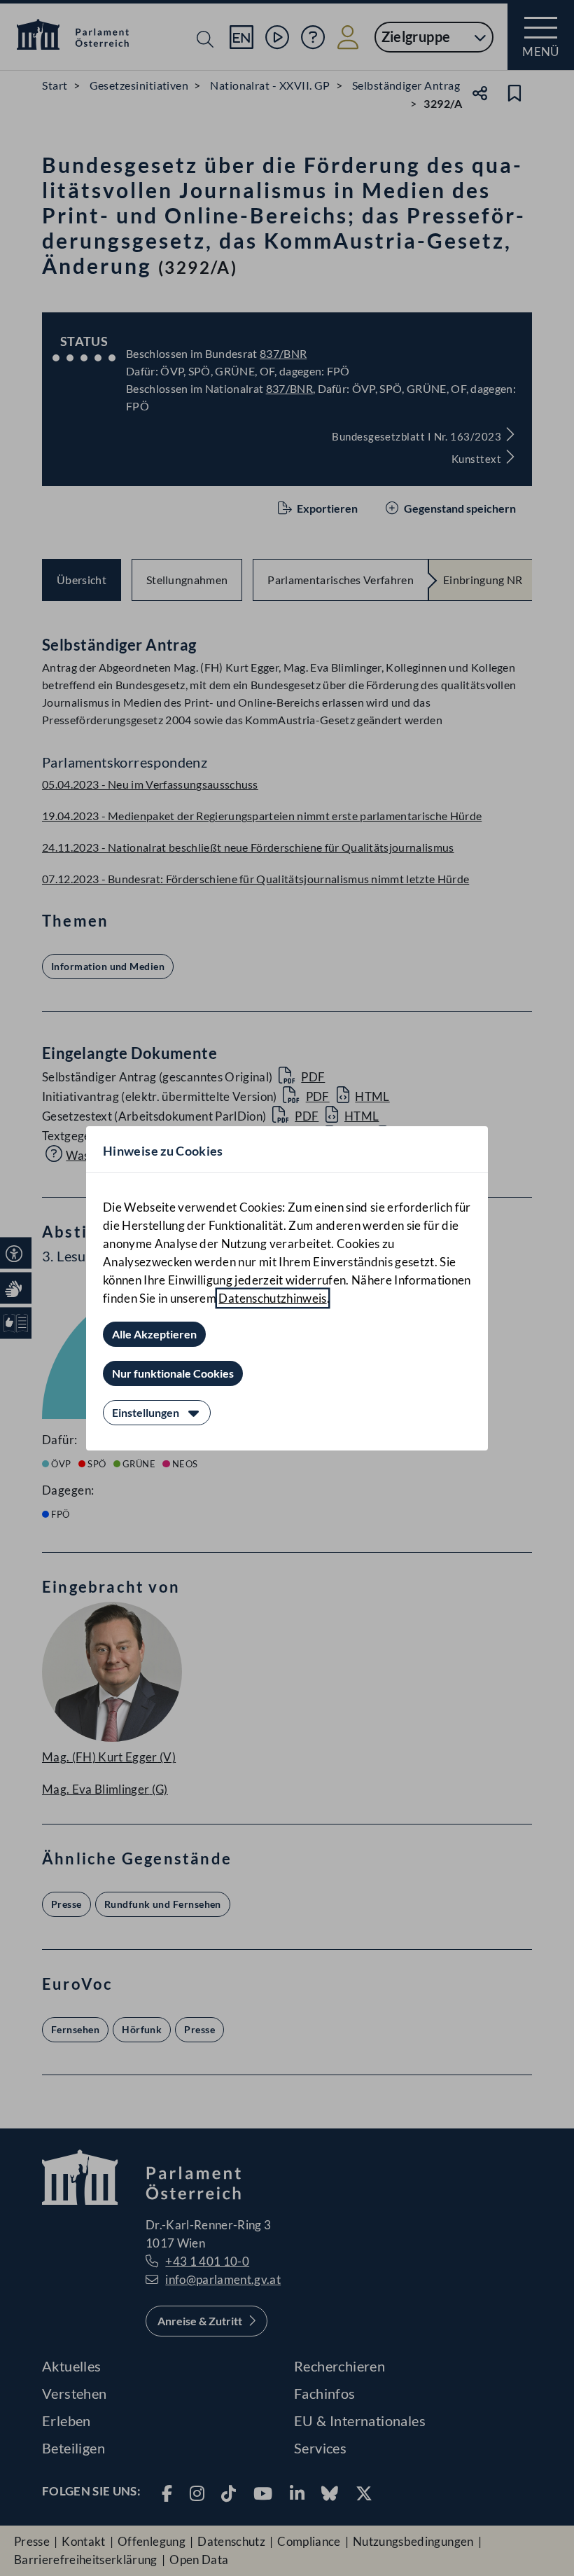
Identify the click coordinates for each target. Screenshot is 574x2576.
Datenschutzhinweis (272, 1298)
